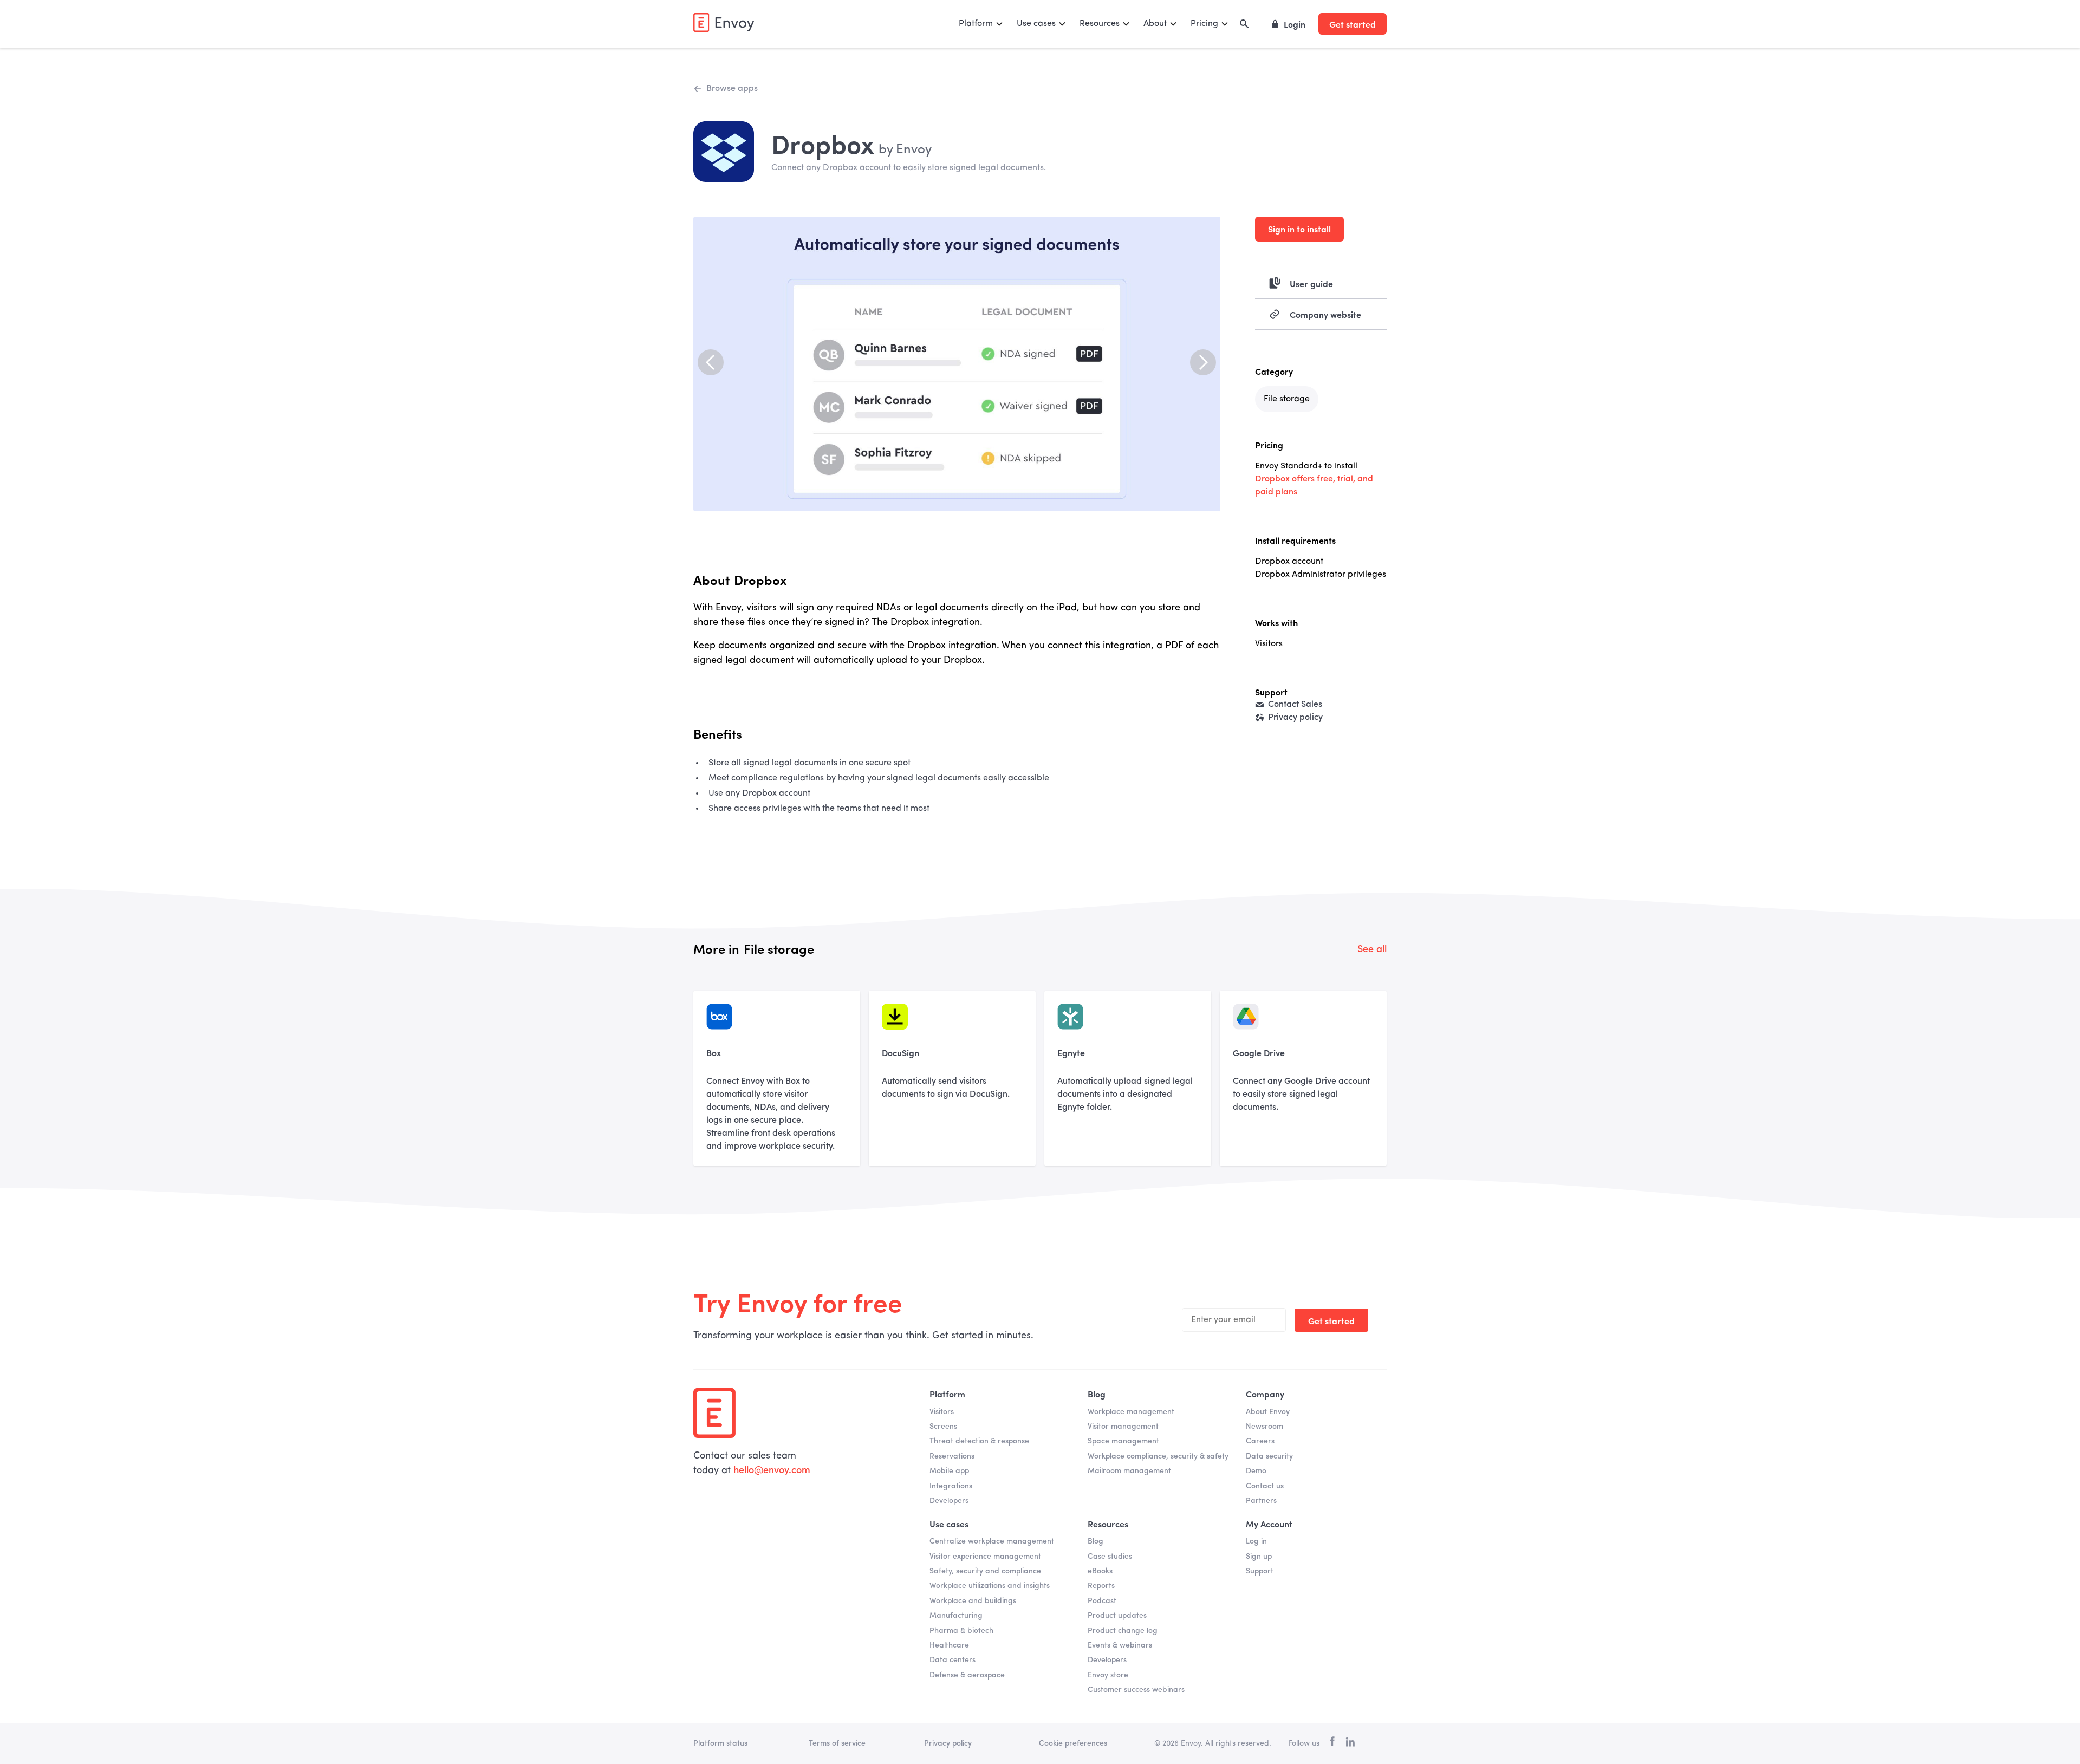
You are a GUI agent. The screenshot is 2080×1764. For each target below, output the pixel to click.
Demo (1256, 1471)
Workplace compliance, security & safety (1158, 1456)
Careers (1260, 1441)
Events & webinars (1120, 1645)
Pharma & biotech (961, 1631)
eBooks (1100, 1571)
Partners (1261, 1501)
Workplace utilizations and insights (990, 1586)
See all (1372, 949)
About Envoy (1268, 1412)
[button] (981, 24)
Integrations (951, 1486)
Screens (943, 1427)
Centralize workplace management (992, 1541)
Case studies (1110, 1557)
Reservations (952, 1456)
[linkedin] (1350, 1744)
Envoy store (1108, 1675)
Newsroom (1265, 1427)
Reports (1101, 1586)
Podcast (1102, 1601)
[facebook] (1332, 1744)
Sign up (1259, 1557)
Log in (1256, 1541)
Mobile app (949, 1471)
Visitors (942, 1412)
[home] (724, 22)
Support (1260, 1571)
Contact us (1265, 1486)
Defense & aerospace (967, 1675)
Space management (1123, 1441)
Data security (1269, 1456)
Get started (1353, 24)
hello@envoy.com (772, 1470)
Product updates (1117, 1616)
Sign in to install (1299, 229)
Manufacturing (956, 1616)
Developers (949, 1501)
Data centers (953, 1660)
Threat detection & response (979, 1441)
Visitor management (1123, 1427)
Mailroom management (1129, 1471)
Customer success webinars (1136, 1690)
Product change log (1123, 1631)
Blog (1096, 1541)
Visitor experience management (985, 1557)
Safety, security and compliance (985, 1571)
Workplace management (1131, 1412)
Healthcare (949, 1645)
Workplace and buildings (973, 1601)
